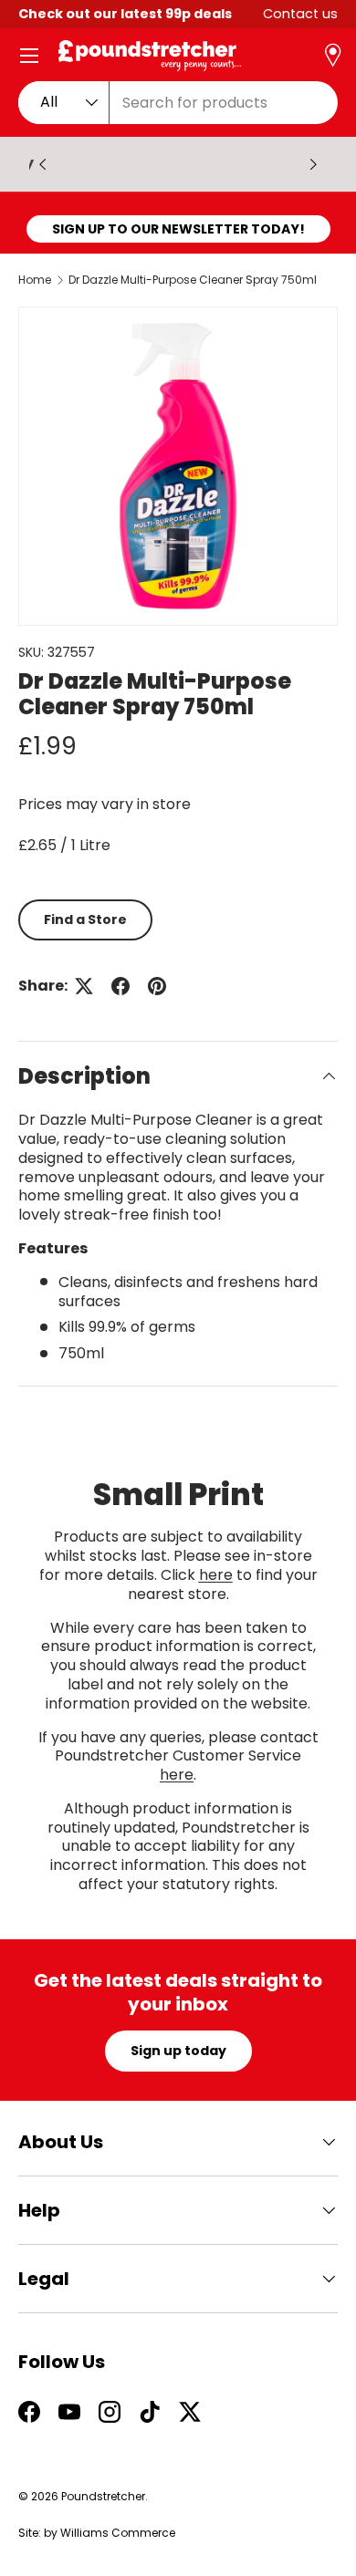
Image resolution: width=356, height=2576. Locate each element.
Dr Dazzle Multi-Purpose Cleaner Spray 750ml (193, 280)
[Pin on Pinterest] (157, 986)
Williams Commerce (118, 2533)
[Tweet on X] (84, 986)
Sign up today (178, 2051)
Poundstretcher (103, 2496)
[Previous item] (43, 164)
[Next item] (313, 164)
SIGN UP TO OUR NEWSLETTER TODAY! (178, 229)
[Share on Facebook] (120, 986)
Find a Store (85, 919)
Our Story (194, 164)
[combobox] (178, 103)
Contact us (300, 14)
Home (35, 280)
